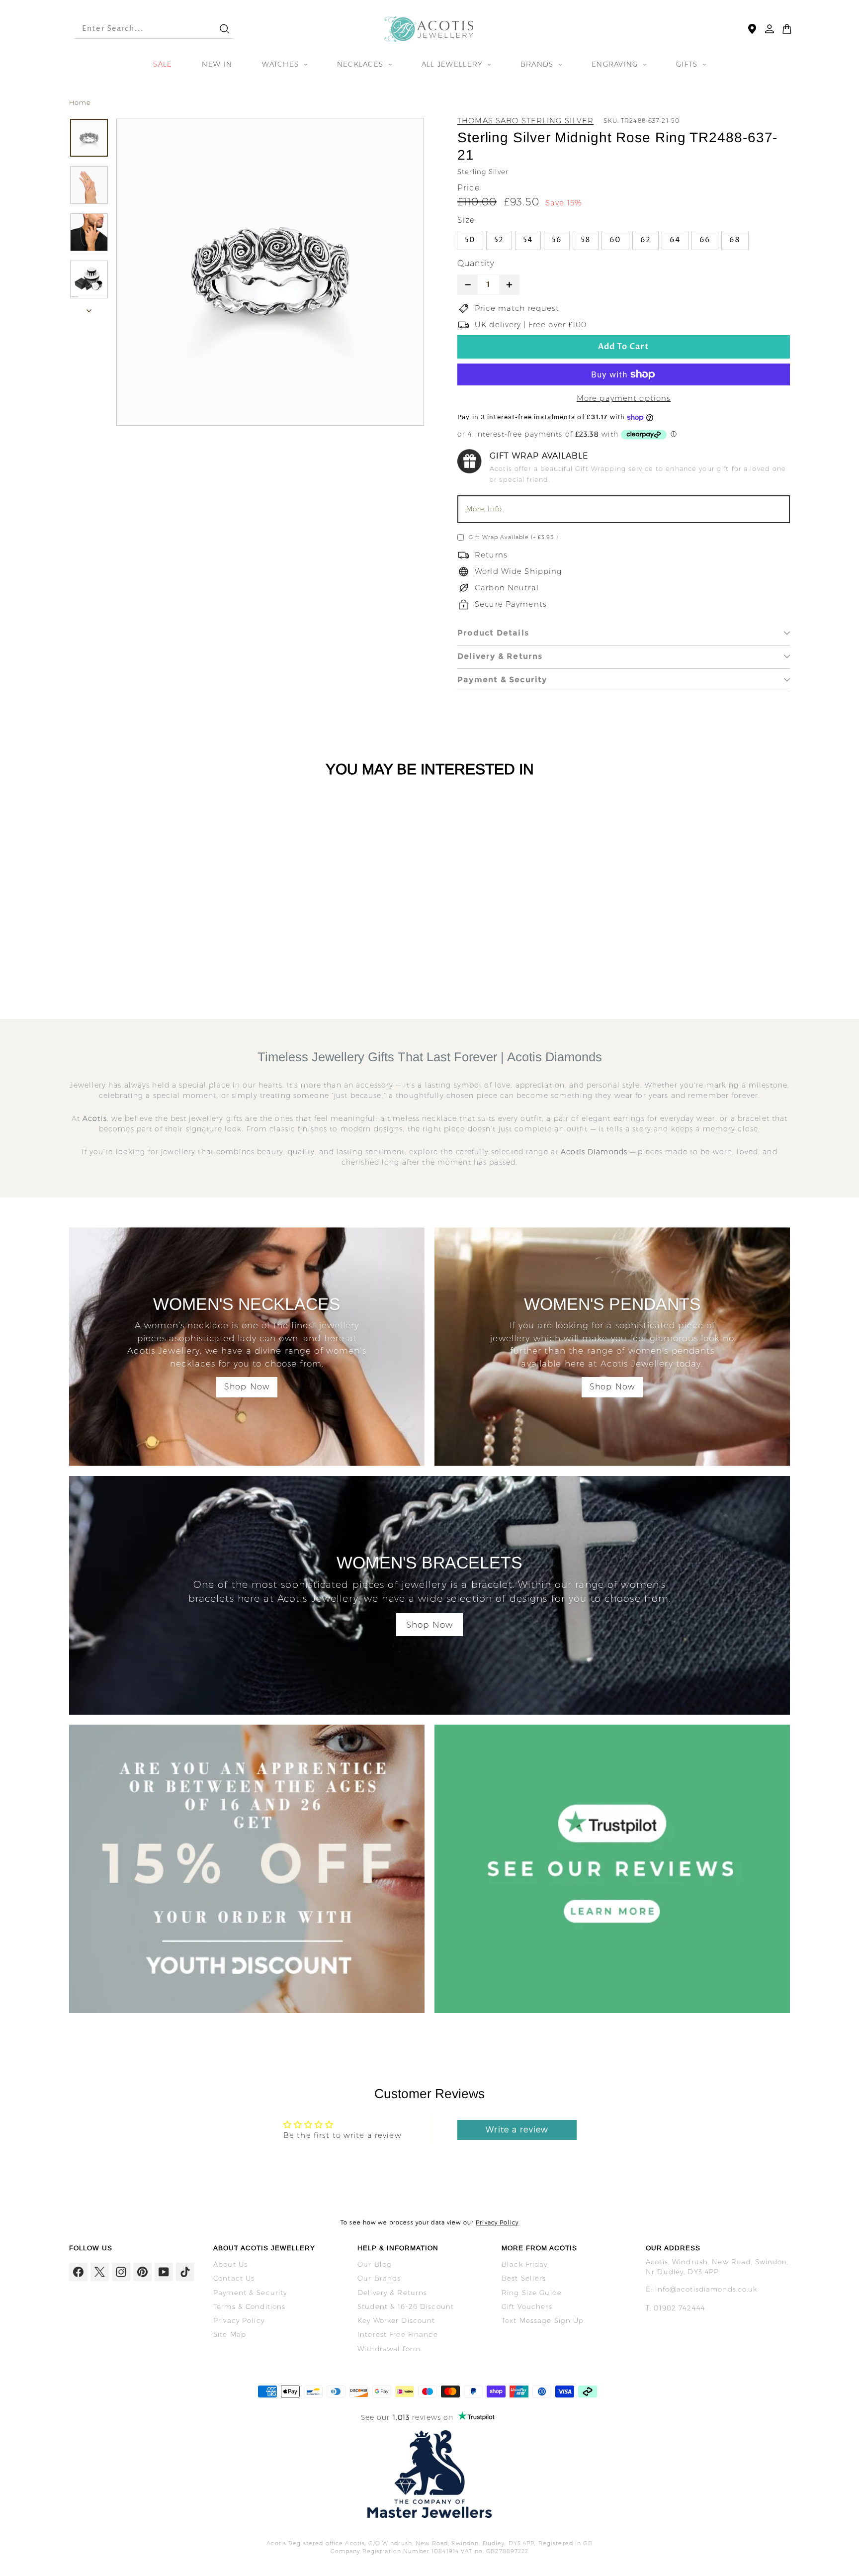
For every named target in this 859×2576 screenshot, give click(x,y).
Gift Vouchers (527, 2306)
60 (615, 240)
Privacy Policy (497, 2222)
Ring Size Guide (532, 2293)
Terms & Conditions (249, 2306)
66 (705, 240)
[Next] (89, 309)
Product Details (493, 633)
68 (735, 240)
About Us (230, 2264)
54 (528, 240)
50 (470, 240)
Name (483, 298)
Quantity (476, 263)
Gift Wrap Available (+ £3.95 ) (514, 537)
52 (499, 240)
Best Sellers (524, 2278)
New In (217, 64)
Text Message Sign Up (543, 2320)
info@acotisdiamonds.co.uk (706, 2289)
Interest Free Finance (398, 2334)
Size (466, 220)
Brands (538, 64)
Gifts (688, 64)
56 (557, 240)
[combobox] (138, 29)
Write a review (517, 2130)
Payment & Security (502, 680)
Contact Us (234, 2278)
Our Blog (375, 2264)
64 (675, 240)
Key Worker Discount (396, 2320)
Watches (282, 64)
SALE (163, 64)
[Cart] (787, 29)
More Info (484, 509)
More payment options (624, 398)
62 (645, 240)
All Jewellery (453, 64)
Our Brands (379, 2278)
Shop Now (247, 1387)
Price (469, 188)
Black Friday (525, 2264)
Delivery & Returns (500, 656)
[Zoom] (270, 272)
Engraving (616, 64)
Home (80, 102)
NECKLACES (362, 64)
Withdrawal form (389, 2349)
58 (586, 240)
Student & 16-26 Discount (406, 2306)
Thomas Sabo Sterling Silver (525, 121)
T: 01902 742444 (676, 2308)
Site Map (230, 2334)
